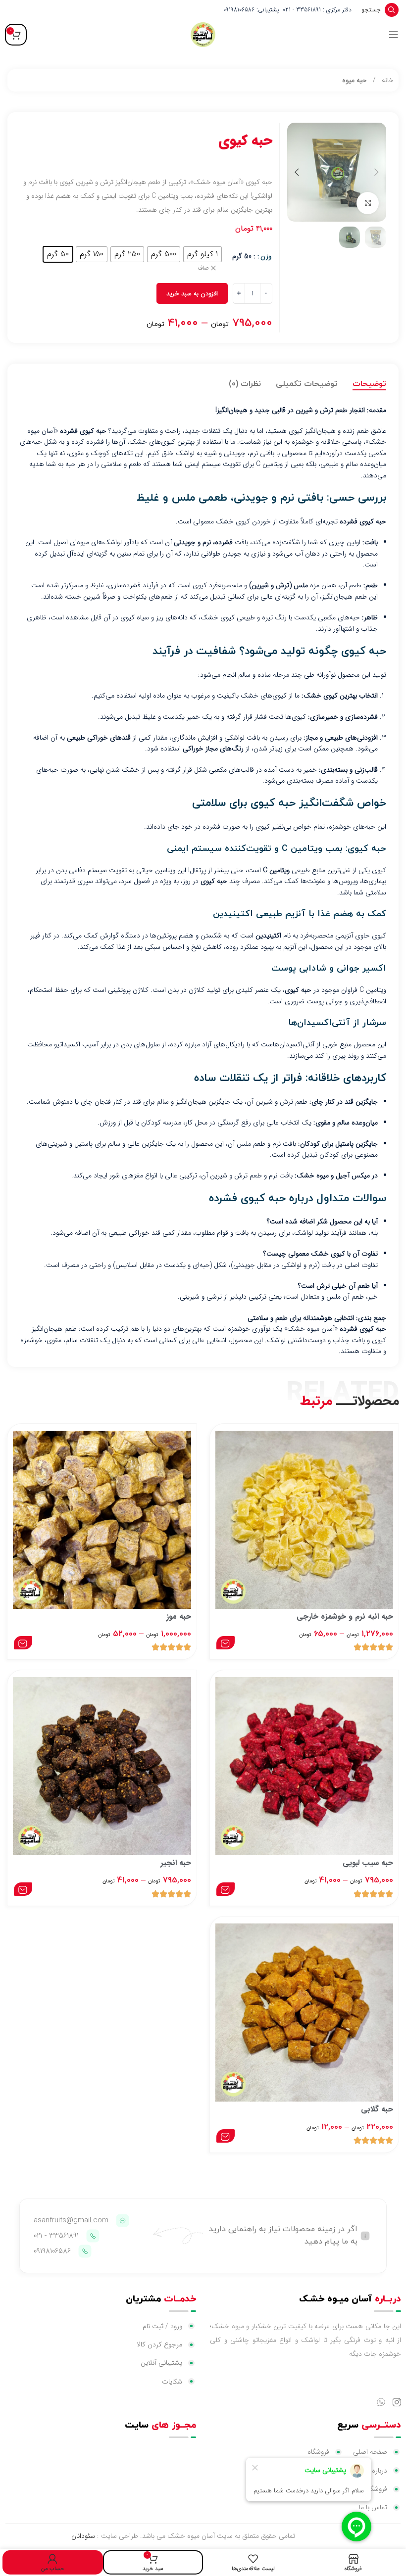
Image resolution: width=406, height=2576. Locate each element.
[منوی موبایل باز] (394, 35)
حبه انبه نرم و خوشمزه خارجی (345, 1616)
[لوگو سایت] (203, 34)
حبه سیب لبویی (368, 1863)
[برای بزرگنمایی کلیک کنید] (368, 203)
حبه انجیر (176, 1863)
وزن (266, 256)
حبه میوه (355, 80)
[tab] (369, 384)
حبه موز (179, 1616)
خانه (387, 80)
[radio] (203, 254)
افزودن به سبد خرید (192, 294)
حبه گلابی (377, 2109)
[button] (376, 172)
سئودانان (83, 2536)
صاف (203, 268)
